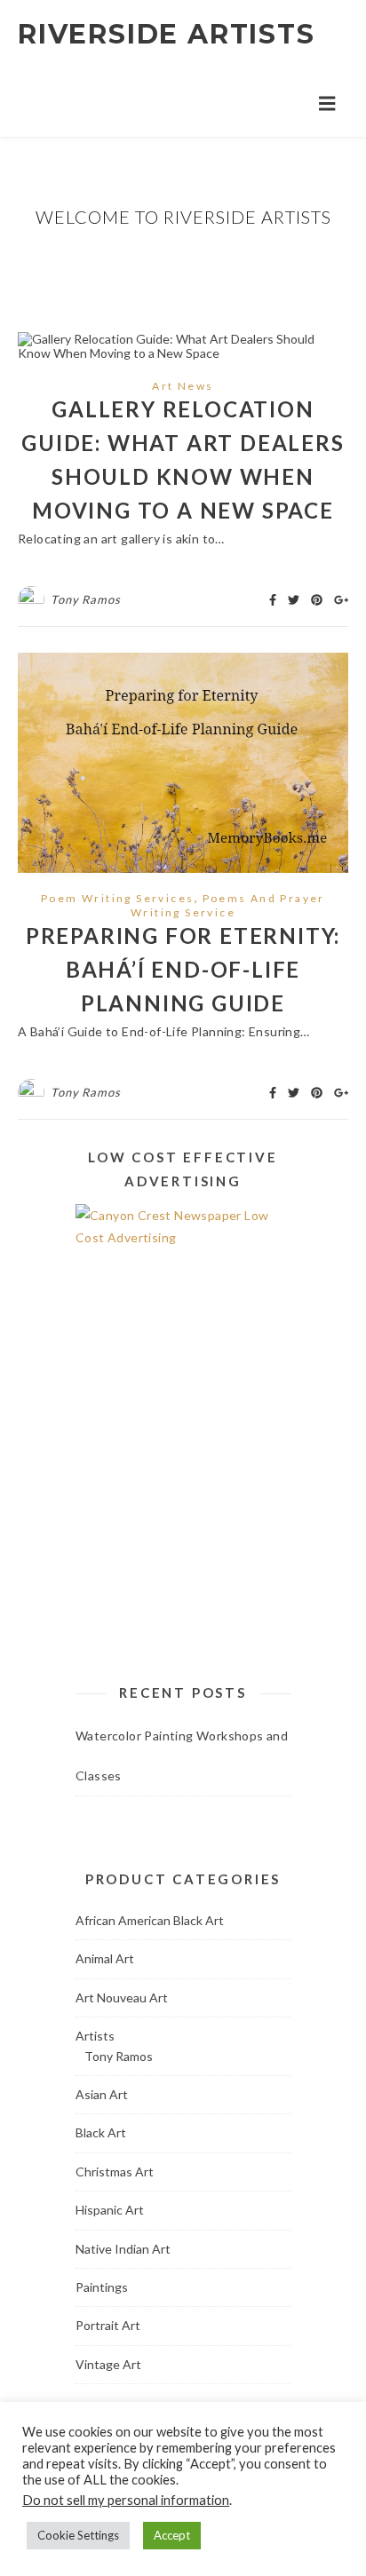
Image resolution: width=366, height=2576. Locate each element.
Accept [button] (172, 2535)
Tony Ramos (86, 599)
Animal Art (105, 1958)
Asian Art (102, 2094)
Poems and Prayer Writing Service (228, 905)
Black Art (101, 2132)
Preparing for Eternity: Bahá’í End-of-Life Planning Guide (183, 969)
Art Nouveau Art (122, 1997)
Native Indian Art (123, 2249)
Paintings (102, 2287)
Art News (183, 386)
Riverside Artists (167, 34)
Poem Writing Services (117, 898)
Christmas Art (115, 2172)
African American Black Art (150, 1920)
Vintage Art (108, 2364)
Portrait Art (108, 2325)
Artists (95, 2036)
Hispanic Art (110, 2210)
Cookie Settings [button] (78, 2535)
